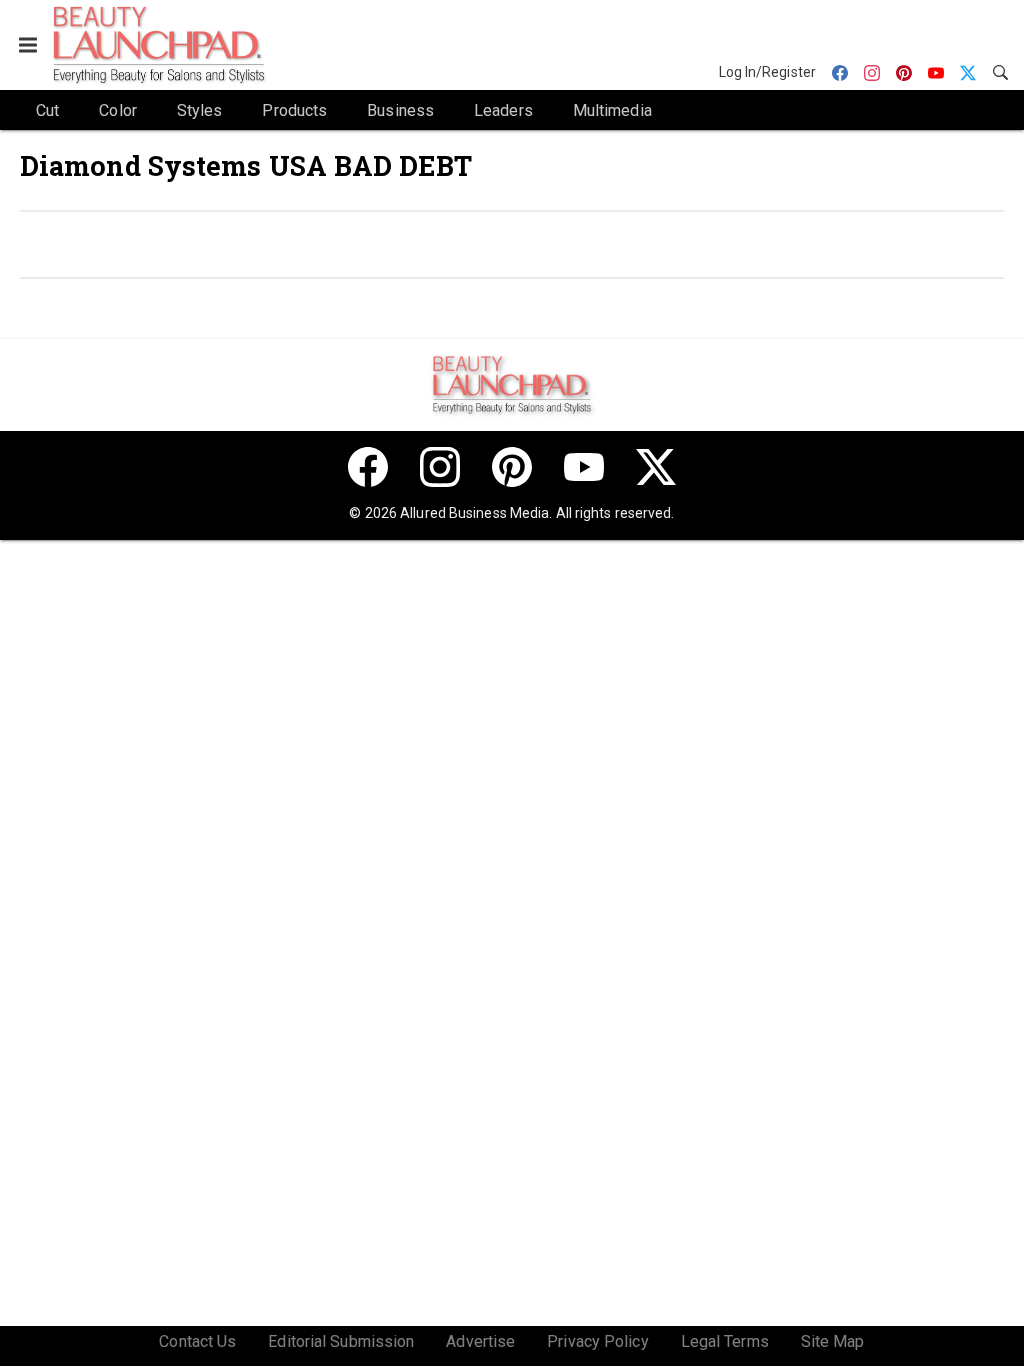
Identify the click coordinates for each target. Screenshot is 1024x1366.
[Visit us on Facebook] (368, 467)
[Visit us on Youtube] (584, 467)
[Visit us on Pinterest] (512, 467)
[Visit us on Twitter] (656, 467)
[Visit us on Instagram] (440, 467)
